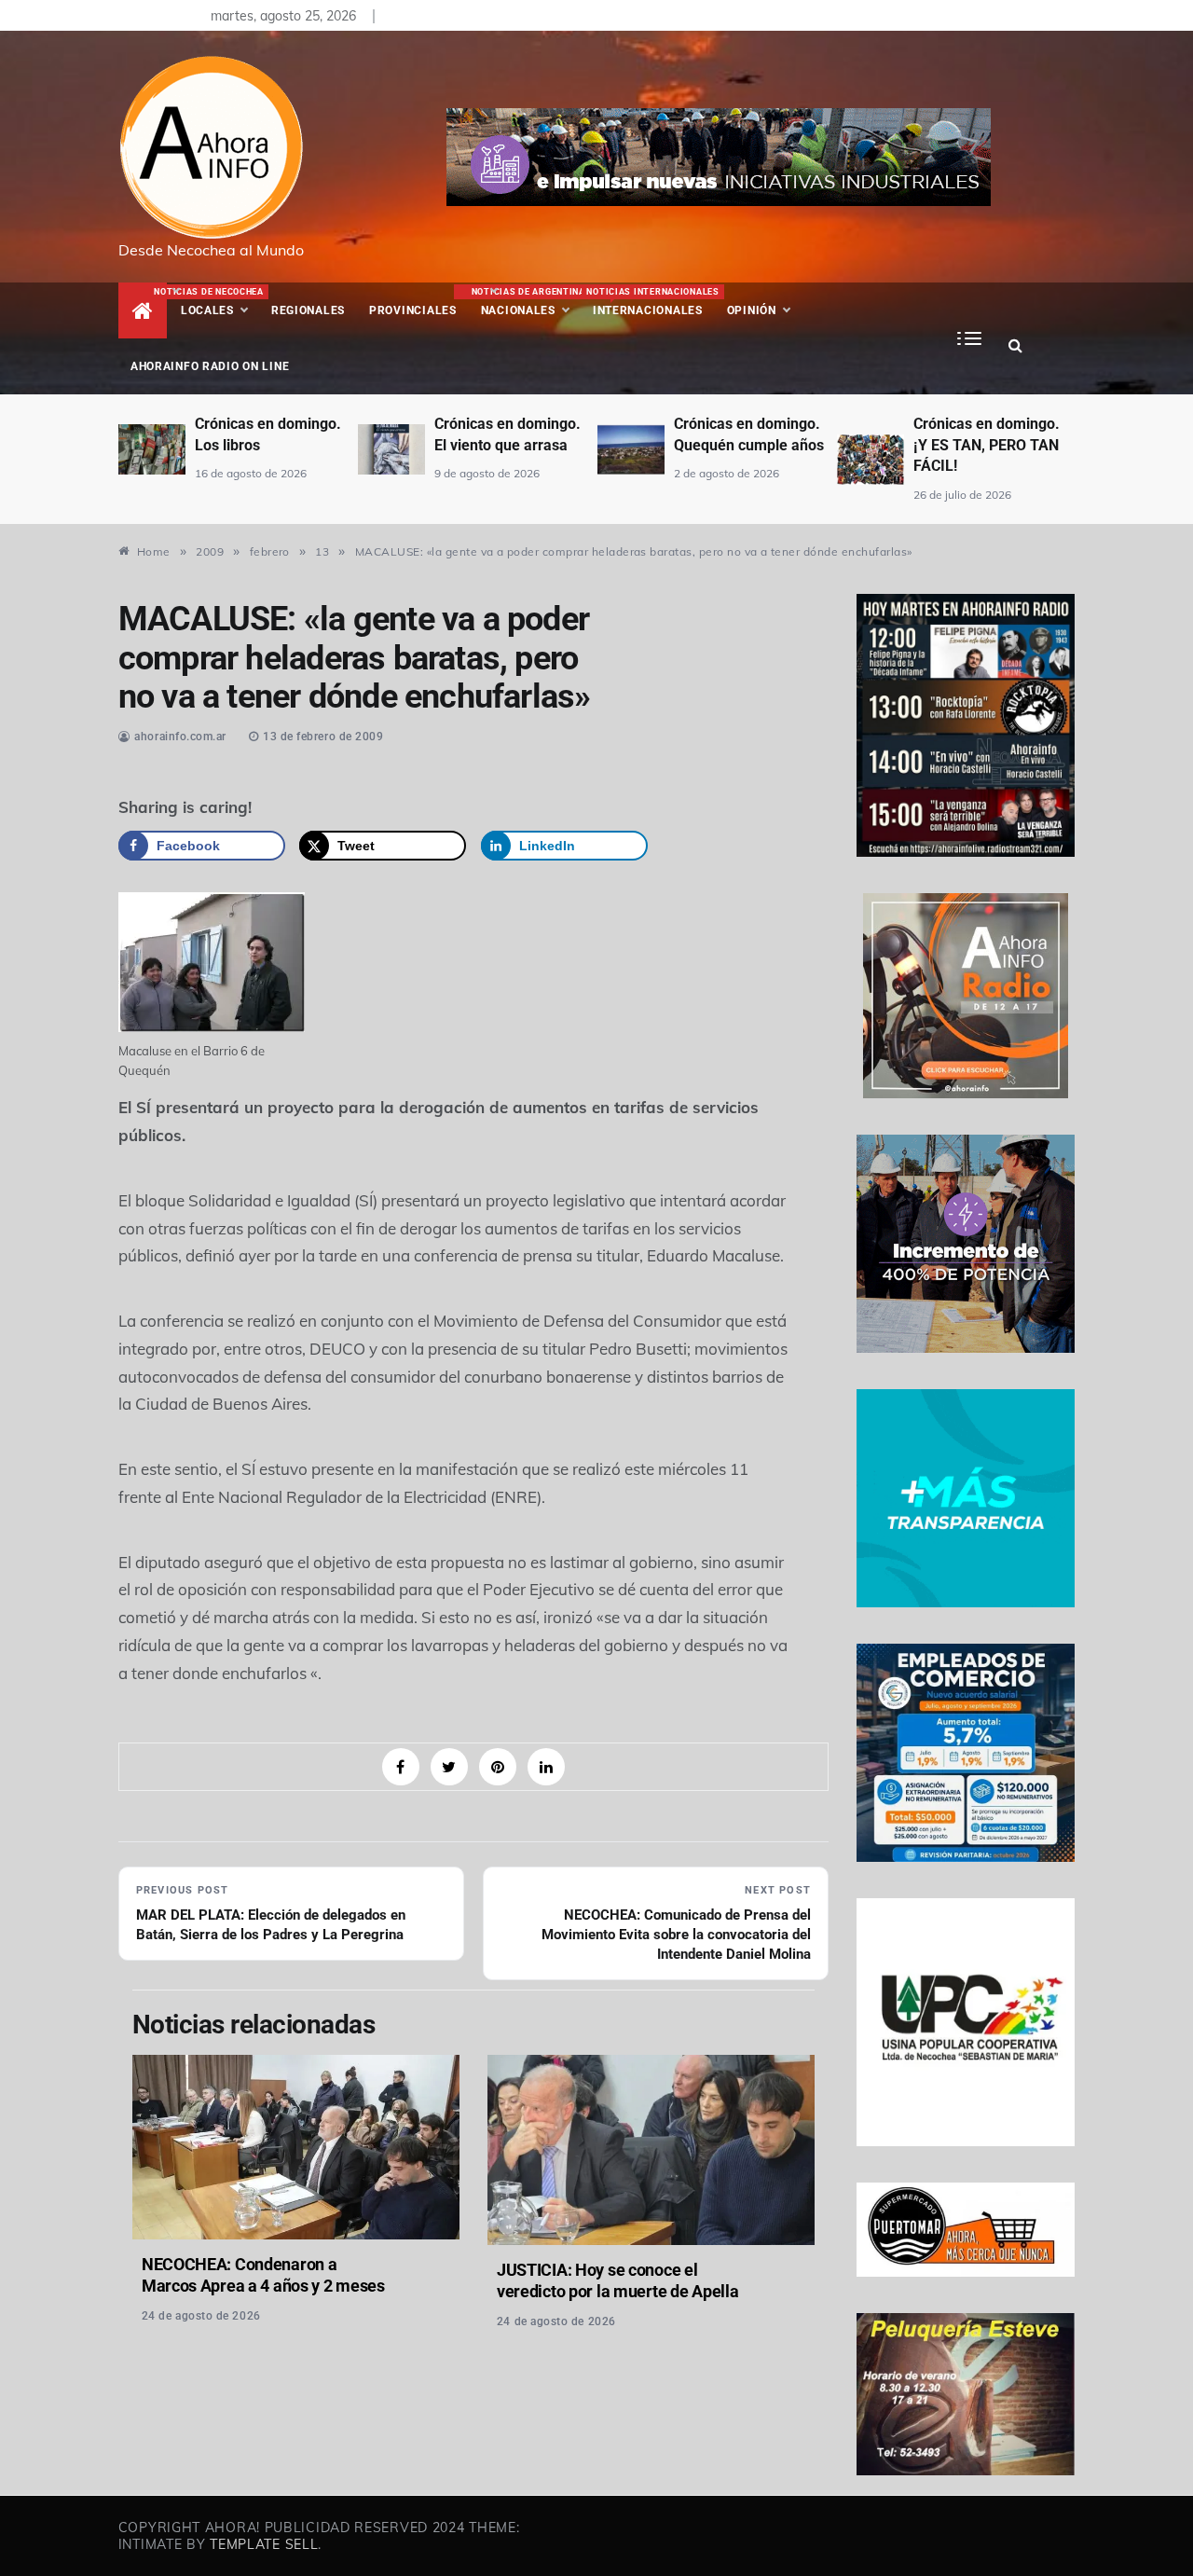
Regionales (308, 310)
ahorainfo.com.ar (180, 737)
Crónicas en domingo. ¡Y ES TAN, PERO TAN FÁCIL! (987, 445)
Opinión (752, 310)
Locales (220, 302)
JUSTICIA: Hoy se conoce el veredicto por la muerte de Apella (618, 2280)
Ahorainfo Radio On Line (210, 366)
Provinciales (413, 310)
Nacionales (526, 302)
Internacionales (650, 302)
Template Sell (264, 2544)
